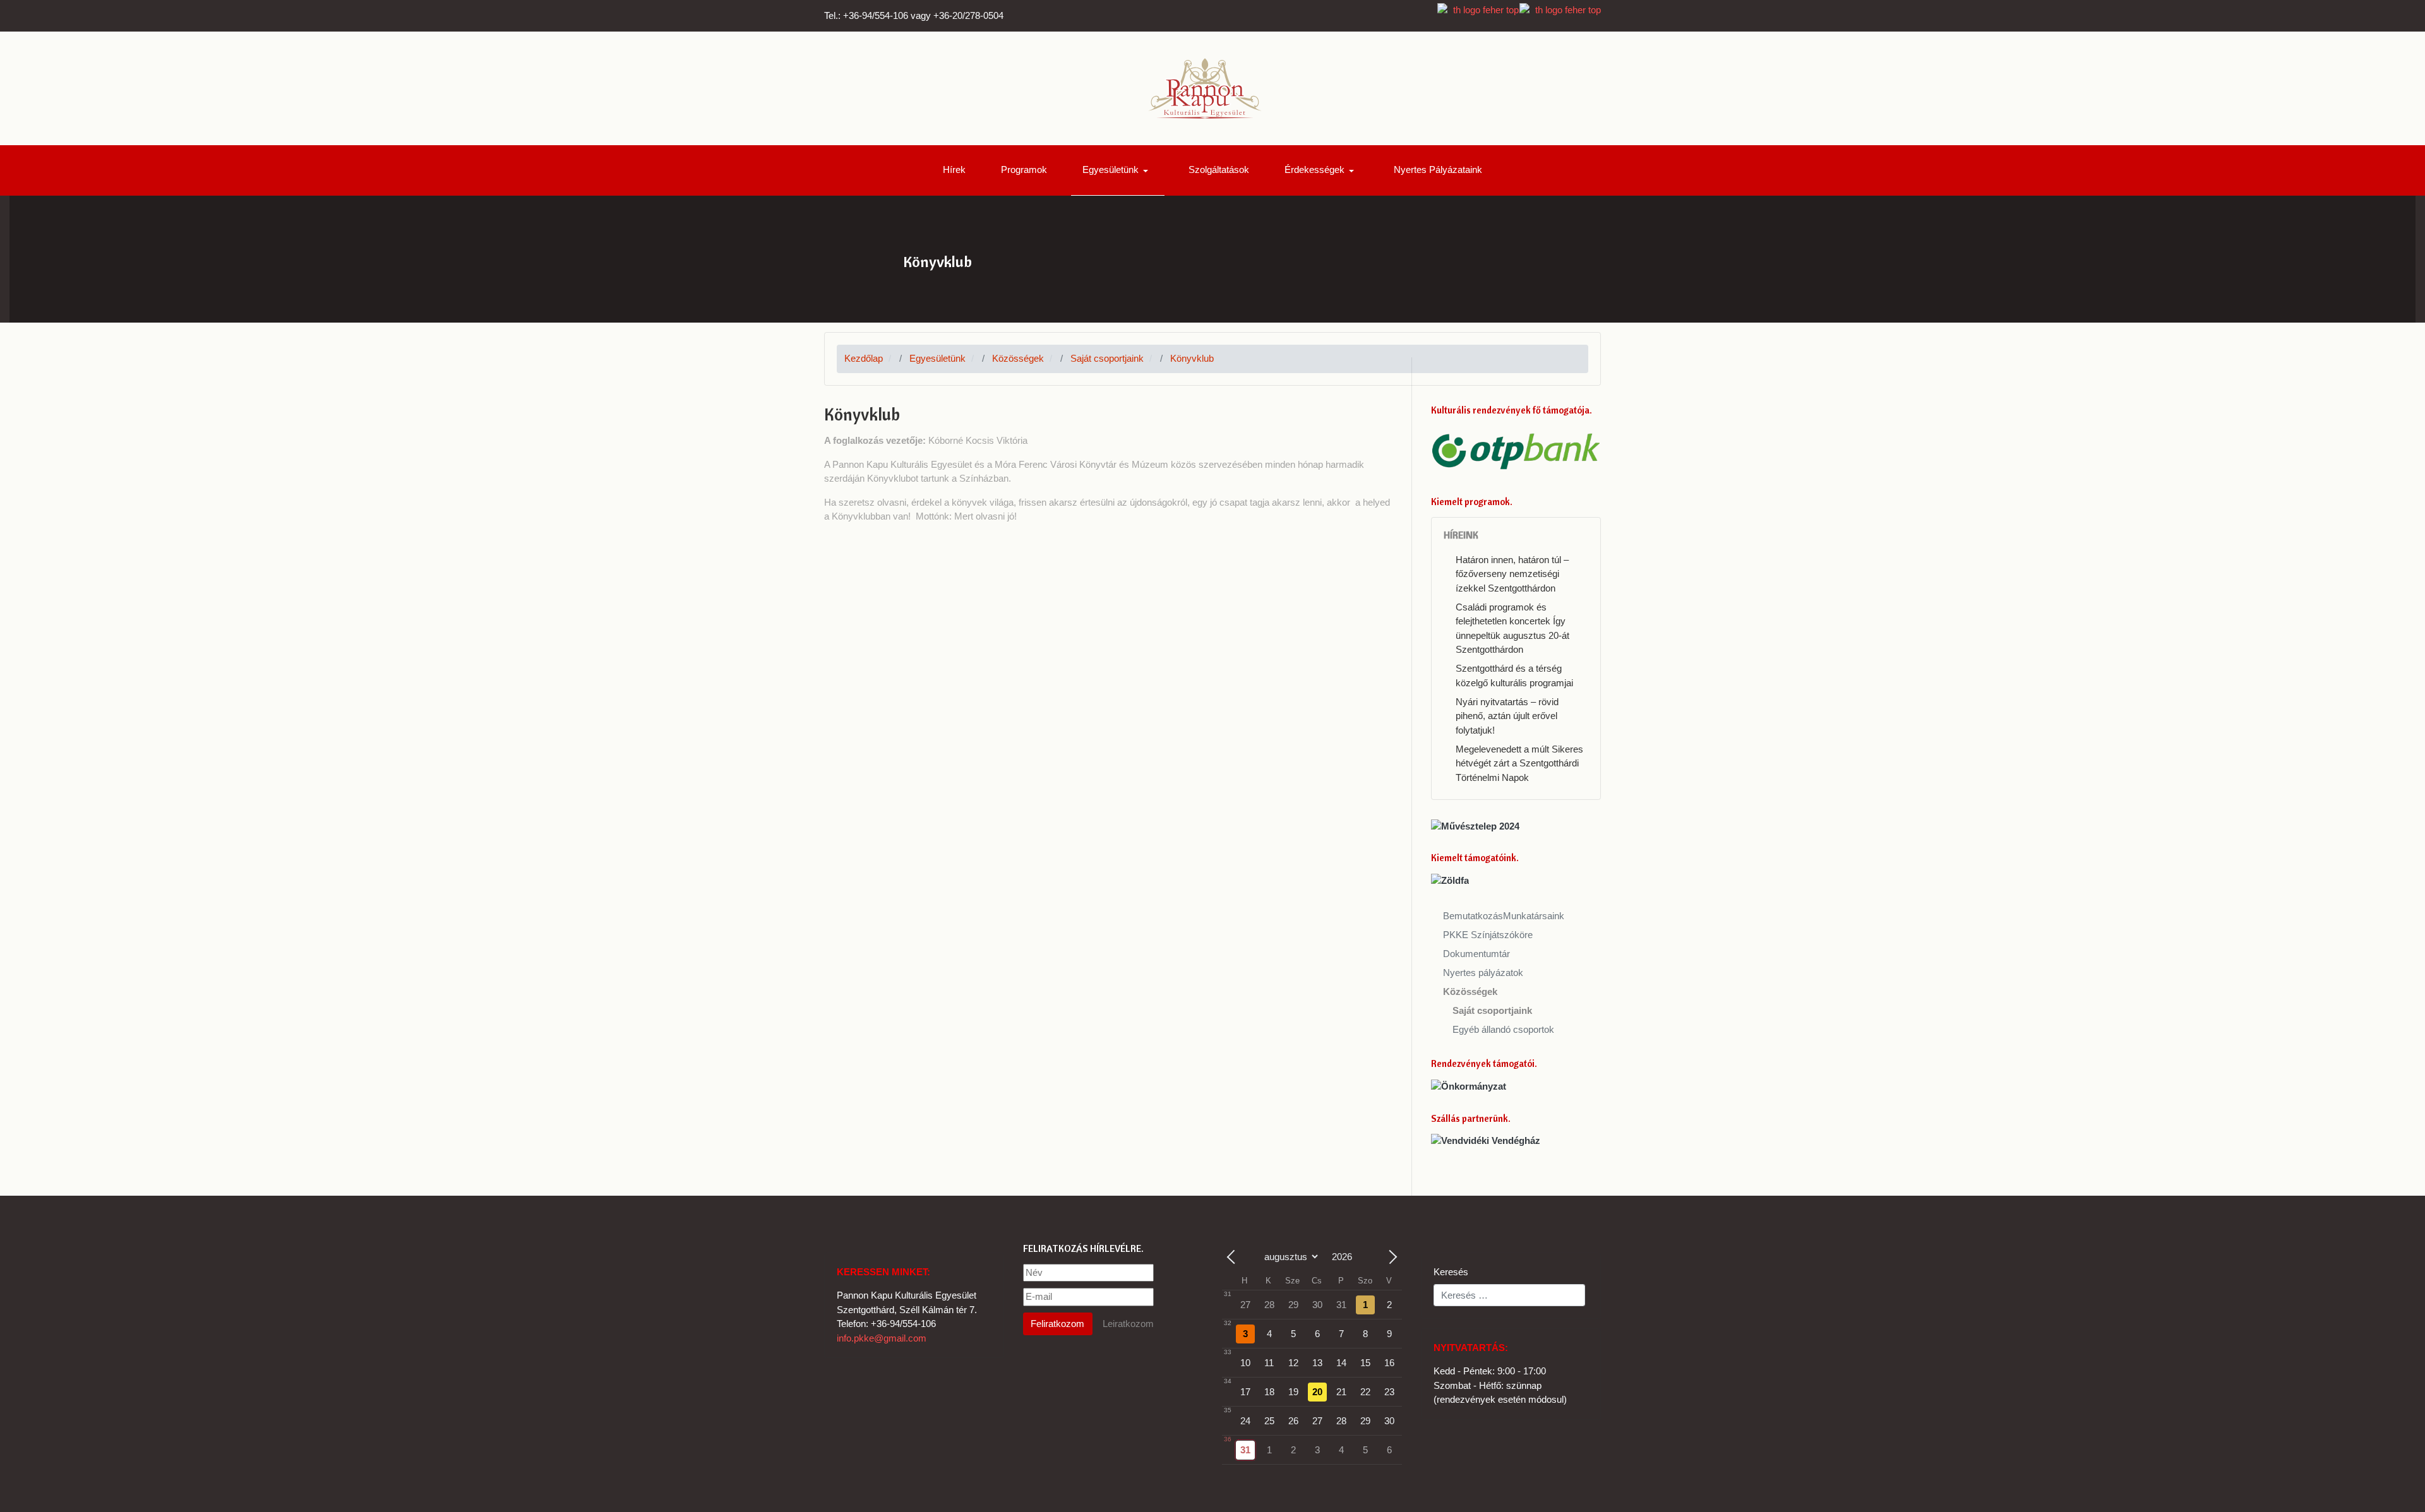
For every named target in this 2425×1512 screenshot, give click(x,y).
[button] (1118, 170)
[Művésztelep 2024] (1475, 825)
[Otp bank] (1516, 450)
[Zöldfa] (1450, 880)
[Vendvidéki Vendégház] (1486, 1140)
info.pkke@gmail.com (882, 1338)
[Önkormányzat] (1469, 1086)
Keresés (1451, 1272)
